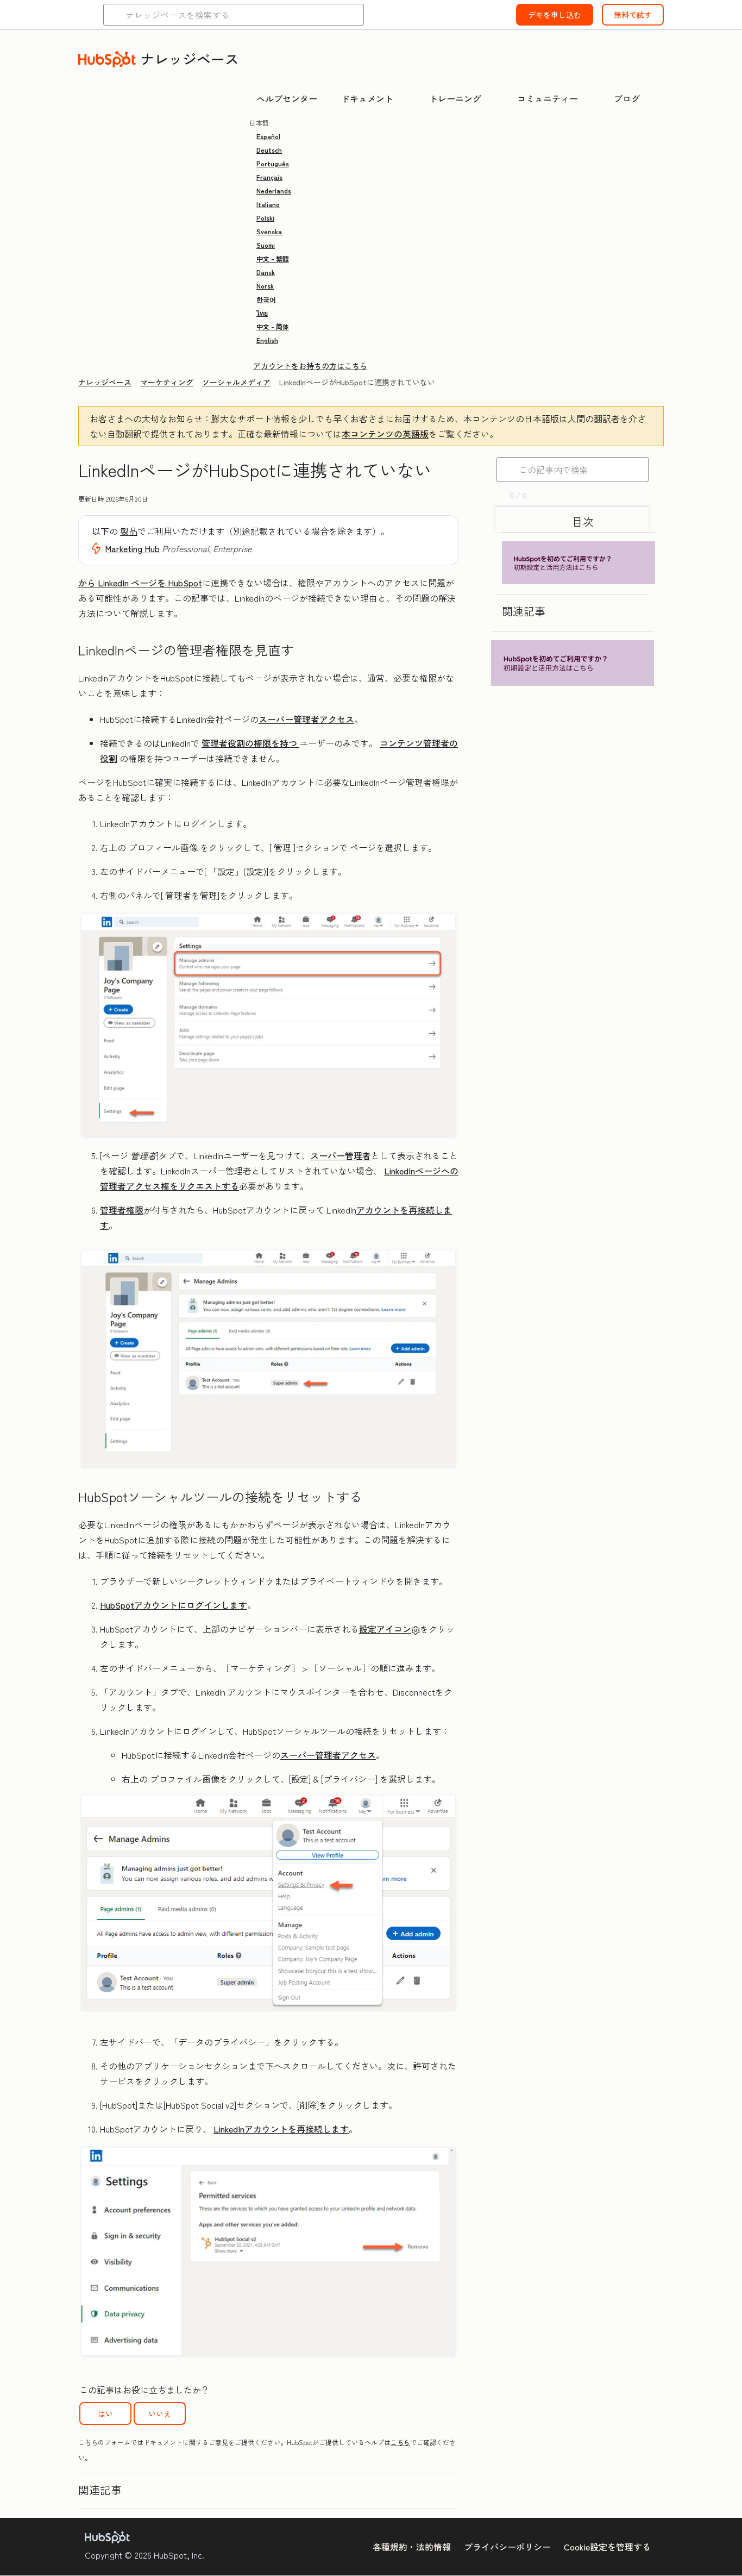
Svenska (269, 231)
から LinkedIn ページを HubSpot (140, 583)
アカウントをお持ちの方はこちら (310, 366)
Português (273, 163)
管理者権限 (122, 1210)
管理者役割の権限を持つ (250, 743)
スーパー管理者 (341, 1155)
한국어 (266, 299)
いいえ (160, 2414)
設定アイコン (385, 1629)
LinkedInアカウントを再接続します (281, 2129)
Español (268, 136)
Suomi (266, 245)
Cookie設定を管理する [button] (607, 2547)
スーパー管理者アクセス (306, 719)
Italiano (268, 204)
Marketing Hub (132, 548)
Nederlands (274, 190)
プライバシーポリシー (507, 2547)
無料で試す (633, 15)
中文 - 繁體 (273, 258)
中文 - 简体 (273, 326)
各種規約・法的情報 (412, 2547)
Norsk (265, 286)
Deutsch (269, 150)
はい (105, 2414)
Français (269, 177)
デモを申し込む (555, 15)
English (267, 340)
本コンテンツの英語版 (385, 434)
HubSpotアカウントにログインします (174, 1605)
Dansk (266, 272)
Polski (265, 218)
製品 (129, 531)
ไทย (262, 313)
